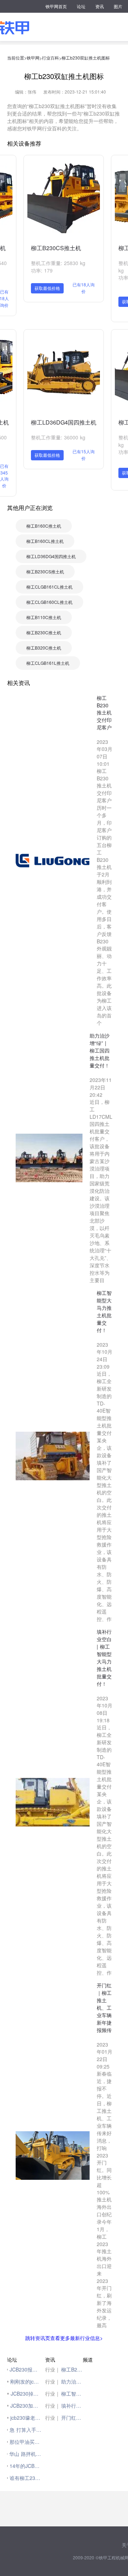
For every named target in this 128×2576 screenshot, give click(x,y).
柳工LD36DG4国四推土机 (64, 422)
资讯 (100, 6)
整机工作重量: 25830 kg (58, 263)
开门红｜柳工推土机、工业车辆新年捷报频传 (72, 2418)
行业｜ (53, 2369)
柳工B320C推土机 (44, 648)
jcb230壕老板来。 (26, 2418)
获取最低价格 (47, 288)
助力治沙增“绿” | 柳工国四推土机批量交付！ (72, 2381)
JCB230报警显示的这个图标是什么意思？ (26, 2369)
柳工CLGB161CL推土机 (49, 587)
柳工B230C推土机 (44, 632)
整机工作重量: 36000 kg (58, 437)
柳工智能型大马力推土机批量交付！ (72, 2393)
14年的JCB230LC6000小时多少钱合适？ (26, 2466)
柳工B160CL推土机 (45, 541)
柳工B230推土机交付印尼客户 (72, 2369)
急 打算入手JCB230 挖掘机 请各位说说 (26, 2430)
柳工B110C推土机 (44, 617)
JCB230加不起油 (26, 2406)
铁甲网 (33, 58)
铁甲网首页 (56, 6)
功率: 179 (42, 270)
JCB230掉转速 (26, 2393)
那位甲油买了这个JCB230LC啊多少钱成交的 (26, 2442)
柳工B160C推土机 (44, 526)
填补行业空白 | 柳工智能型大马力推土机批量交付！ (72, 2406)
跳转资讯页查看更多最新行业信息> (64, 2338)
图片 (118, 6)
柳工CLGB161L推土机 (48, 663)
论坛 (81, 6)
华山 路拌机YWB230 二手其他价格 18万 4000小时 (25, 2454)
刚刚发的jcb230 (26, 2381)
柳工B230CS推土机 (56, 248)
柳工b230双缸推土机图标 (86, 58)
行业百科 (50, 58)
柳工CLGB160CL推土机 (49, 602)
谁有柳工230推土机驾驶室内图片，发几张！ (26, 2478)
